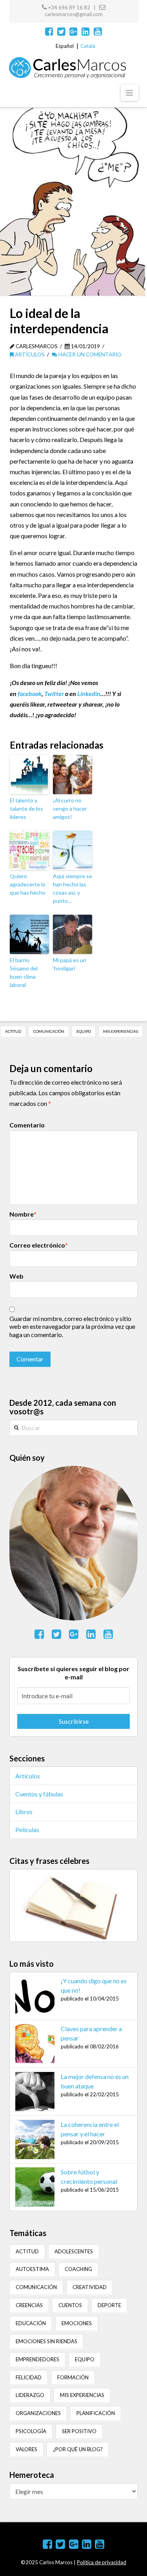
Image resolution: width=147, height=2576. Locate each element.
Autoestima (32, 2269)
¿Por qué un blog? (78, 2449)
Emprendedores (37, 2359)
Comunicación (49, 1031)
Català (88, 46)
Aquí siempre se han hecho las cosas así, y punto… (73, 888)
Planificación (96, 2413)
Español (65, 46)
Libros (24, 1811)
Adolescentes (74, 2251)
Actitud (13, 1031)
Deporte (109, 2305)
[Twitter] (61, 31)
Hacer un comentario (89, 354)
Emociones (77, 2323)
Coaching (78, 2269)
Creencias (29, 2305)
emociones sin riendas (46, 2341)
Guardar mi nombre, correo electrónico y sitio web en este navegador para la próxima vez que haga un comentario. (72, 1327)
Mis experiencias (121, 1031)
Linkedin (89, 693)
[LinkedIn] (86, 31)
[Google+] (73, 31)
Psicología (31, 2431)
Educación (31, 2323)
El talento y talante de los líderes (26, 808)
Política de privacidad (102, 2562)
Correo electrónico (39, 1245)
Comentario (27, 1125)
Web (16, 1276)
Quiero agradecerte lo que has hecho (28, 884)
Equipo (84, 1031)
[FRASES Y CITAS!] (73, 1905)
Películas (27, 1830)
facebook (30, 693)
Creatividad (90, 2287)
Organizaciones (38, 2413)
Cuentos (70, 2305)
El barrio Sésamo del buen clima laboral (24, 972)
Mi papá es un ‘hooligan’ (70, 964)
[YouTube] (98, 31)
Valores (26, 2449)
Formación (73, 2377)
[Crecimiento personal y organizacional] (68, 68)
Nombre (23, 1214)
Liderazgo (30, 2395)
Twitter (54, 693)
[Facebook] (49, 31)
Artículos (29, 354)
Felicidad (29, 2377)
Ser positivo (79, 2431)
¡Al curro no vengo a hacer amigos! (70, 808)
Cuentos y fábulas (39, 1794)
